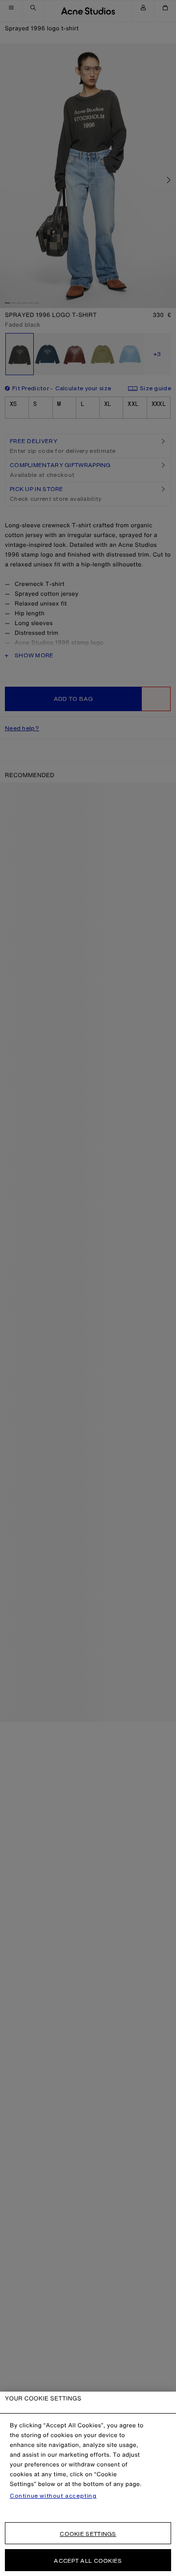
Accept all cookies (88, 2561)
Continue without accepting (53, 2496)
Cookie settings (88, 2534)
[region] (88, 2484)
